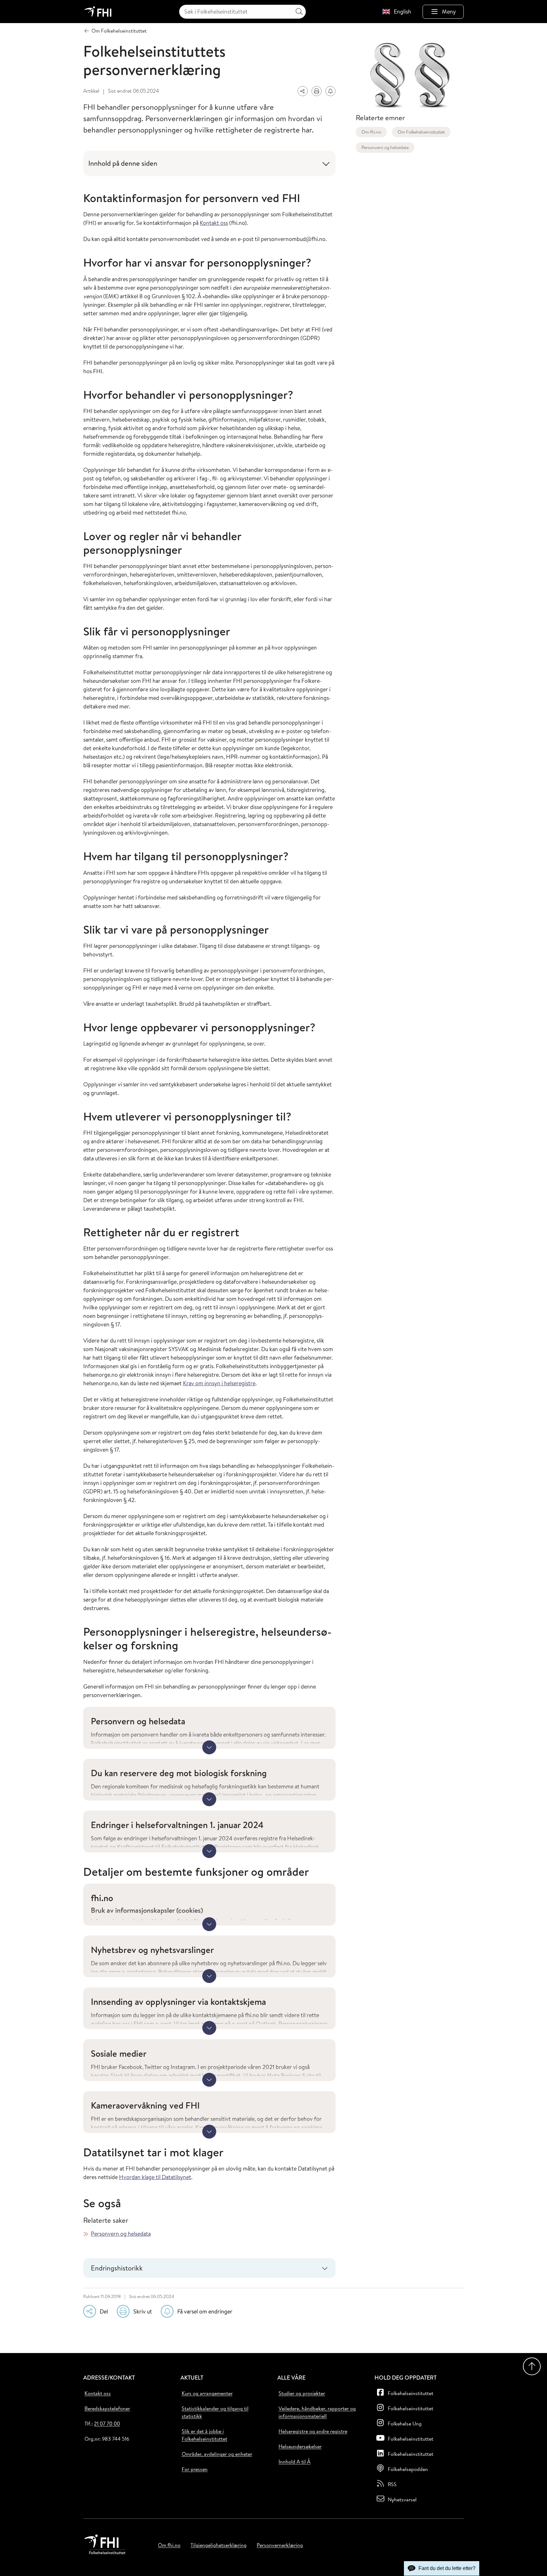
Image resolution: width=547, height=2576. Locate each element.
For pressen (195, 2469)
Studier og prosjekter (302, 2393)
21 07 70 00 (107, 2424)
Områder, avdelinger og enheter (217, 2454)
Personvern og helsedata (121, 2234)
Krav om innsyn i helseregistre (219, 1383)
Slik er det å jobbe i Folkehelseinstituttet (204, 2435)
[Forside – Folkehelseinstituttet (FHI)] (98, 12)
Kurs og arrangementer (207, 2393)
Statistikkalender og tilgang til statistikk (215, 2412)
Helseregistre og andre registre (313, 2431)
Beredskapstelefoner (107, 2408)
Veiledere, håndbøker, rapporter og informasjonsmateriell (317, 2412)
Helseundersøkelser (300, 2446)
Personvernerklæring (280, 2545)
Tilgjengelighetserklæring (219, 2545)
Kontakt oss (214, 223)
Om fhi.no (371, 132)
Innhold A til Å (295, 2462)
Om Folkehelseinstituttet (421, 132)
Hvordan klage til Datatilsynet (155, 2177)
